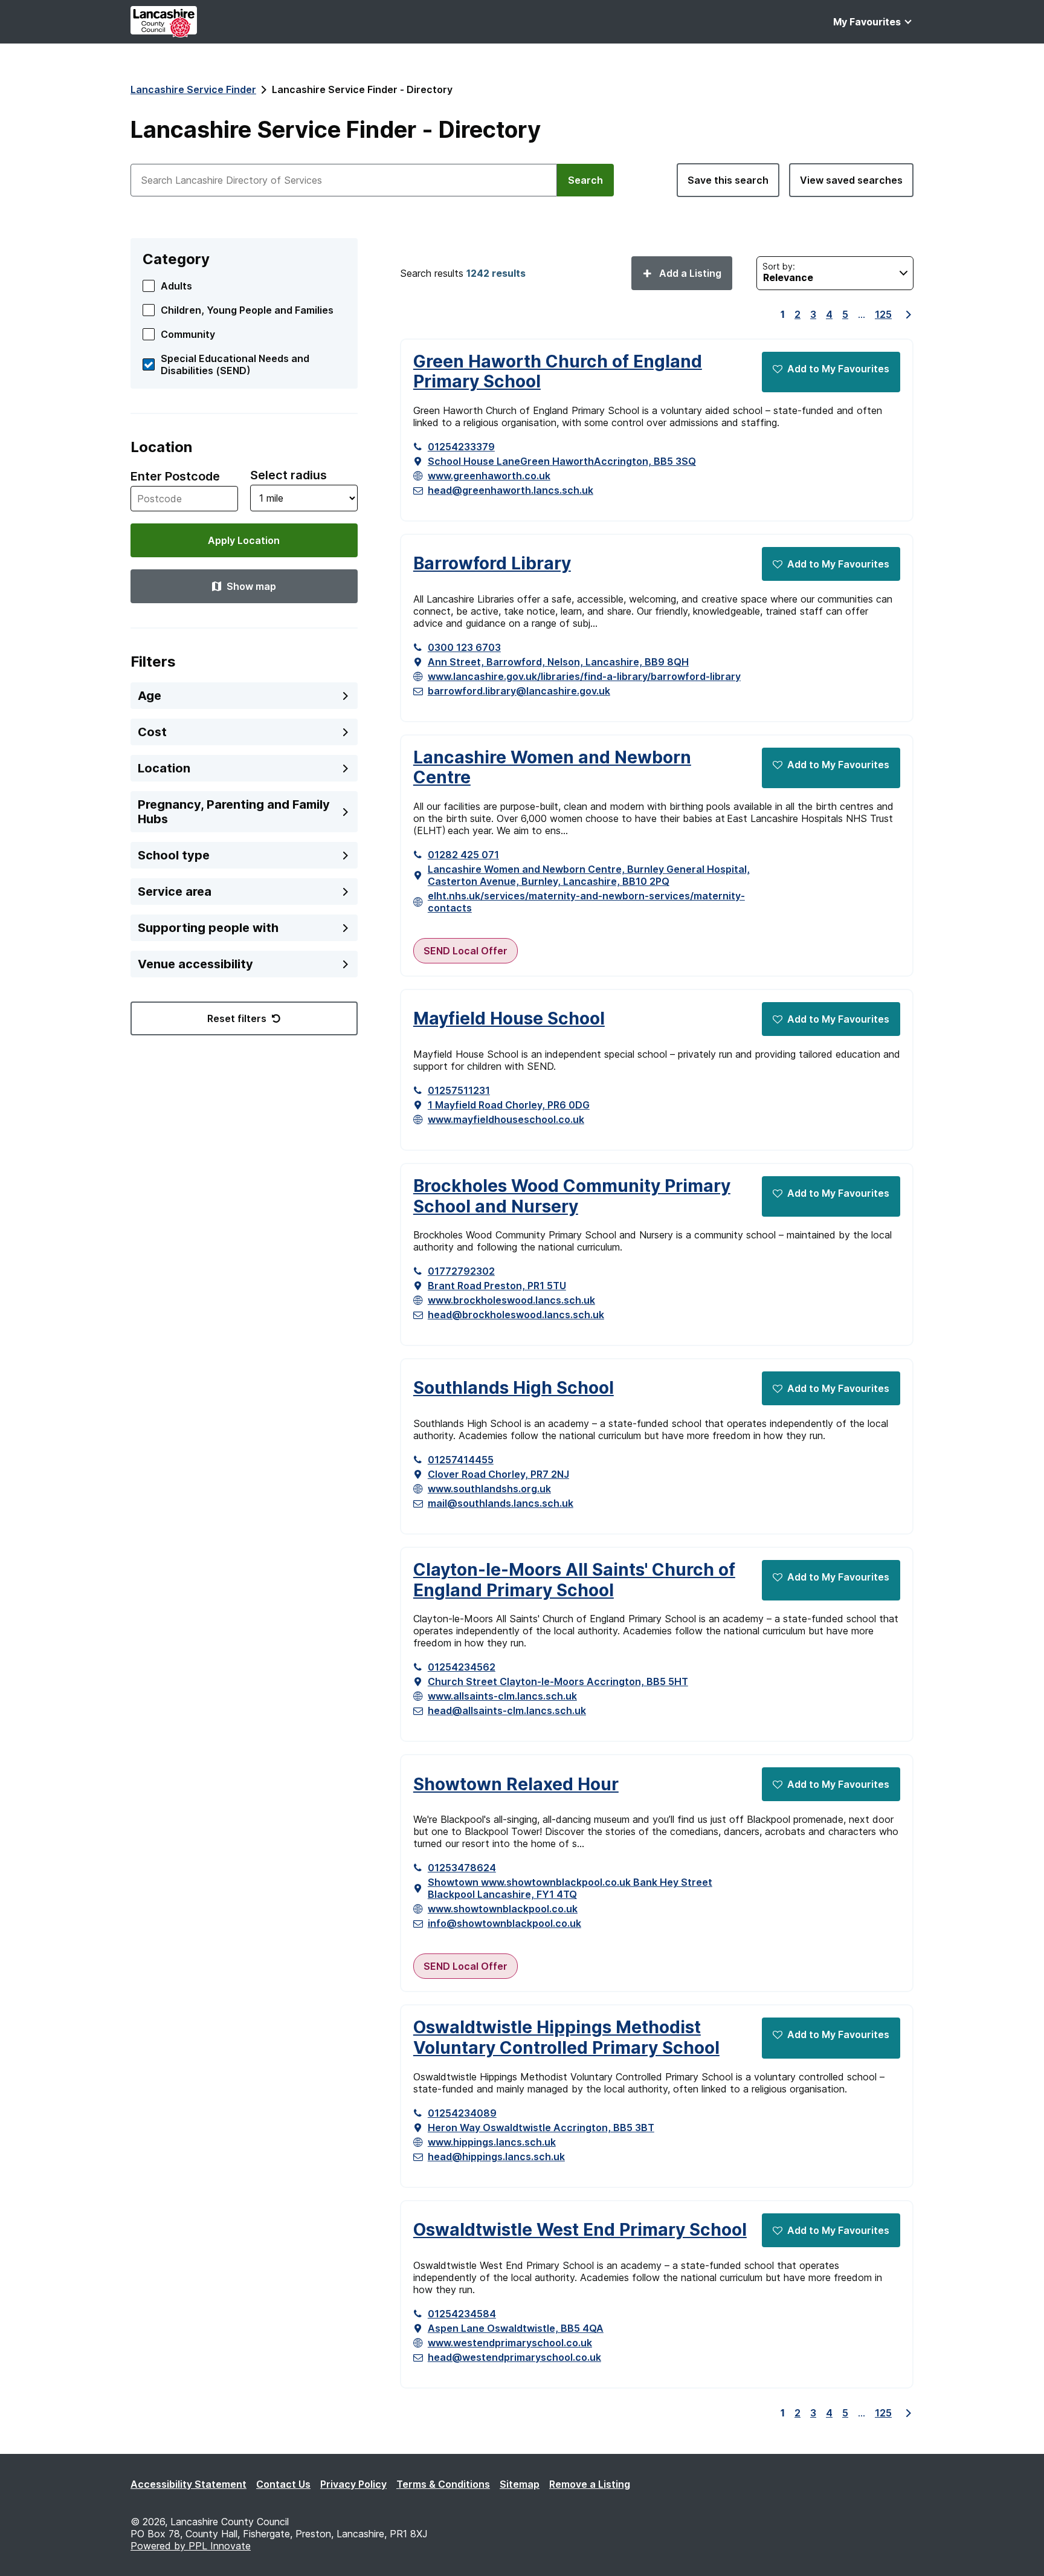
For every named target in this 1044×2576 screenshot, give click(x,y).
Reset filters (237, 1018)
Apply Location (244, 540)
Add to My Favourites (838, 369)
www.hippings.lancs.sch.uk (492, 2142)
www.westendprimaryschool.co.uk (510, 2343)
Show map (251, 586)
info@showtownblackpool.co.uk (504, 1923)
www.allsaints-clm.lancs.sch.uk (502, 1696)
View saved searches (851, 180)
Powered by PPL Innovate (191, 2546)
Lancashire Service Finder (193, 89)
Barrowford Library (492, 564)
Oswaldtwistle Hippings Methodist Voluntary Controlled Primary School (566, 2038)
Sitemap (520, 2484)
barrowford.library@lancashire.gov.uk (519, 691)
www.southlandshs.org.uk (489, 1489)
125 (883, 314)
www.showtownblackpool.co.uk (503, 1909)
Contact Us (283, 2484)
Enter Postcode (175, 476)
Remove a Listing (590, 2484)
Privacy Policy (353, 2484)
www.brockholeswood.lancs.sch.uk (511, 1300)
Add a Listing (689, 273)
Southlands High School (514, 1388)
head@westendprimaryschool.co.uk (514, 2357)
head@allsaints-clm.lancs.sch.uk (507, 1710)
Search (585, 180)
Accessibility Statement (188, 2484)
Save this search (728, 180)
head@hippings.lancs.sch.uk (496, 2157)
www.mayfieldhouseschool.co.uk (506, 1119)
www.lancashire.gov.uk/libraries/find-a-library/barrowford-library (584, 676)
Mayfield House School (509, 1019)
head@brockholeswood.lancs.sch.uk (516, 1315)
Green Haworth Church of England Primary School (558, 372)
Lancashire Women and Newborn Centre (552, 768)
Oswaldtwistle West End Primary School (580, 2230)
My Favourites (867, 22)
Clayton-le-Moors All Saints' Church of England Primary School (574, 1580)
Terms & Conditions (443, 2484)
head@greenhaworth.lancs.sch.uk (511, 490)
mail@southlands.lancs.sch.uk (501, 1503)
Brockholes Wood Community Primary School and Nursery (572, 1196)
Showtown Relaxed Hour (516, 1785)
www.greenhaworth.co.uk (489, 476)
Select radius (288, 475)
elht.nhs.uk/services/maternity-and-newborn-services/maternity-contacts (586, 902)
